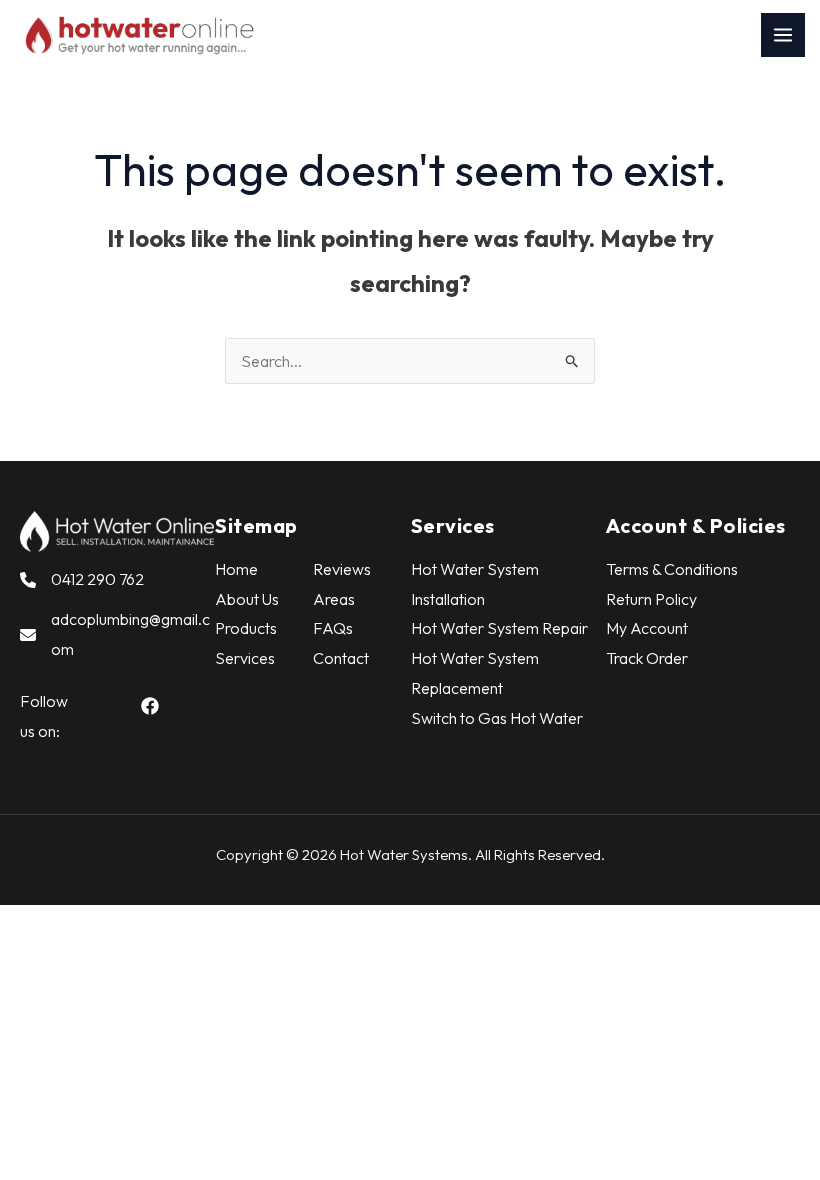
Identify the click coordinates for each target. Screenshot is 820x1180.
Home (236, 569)
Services (245, 658)
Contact (341, 658)
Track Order (647, 658)
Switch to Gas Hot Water (497, 718)
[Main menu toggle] (783, 35)
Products (246, 628)
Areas (334, 599)
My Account (647, 628)
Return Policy (651, 599)
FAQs (333, 628)
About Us (247, 599)
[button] (150, 706)
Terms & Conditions (672, 569)
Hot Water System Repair (499, 628)
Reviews (342, 569)
